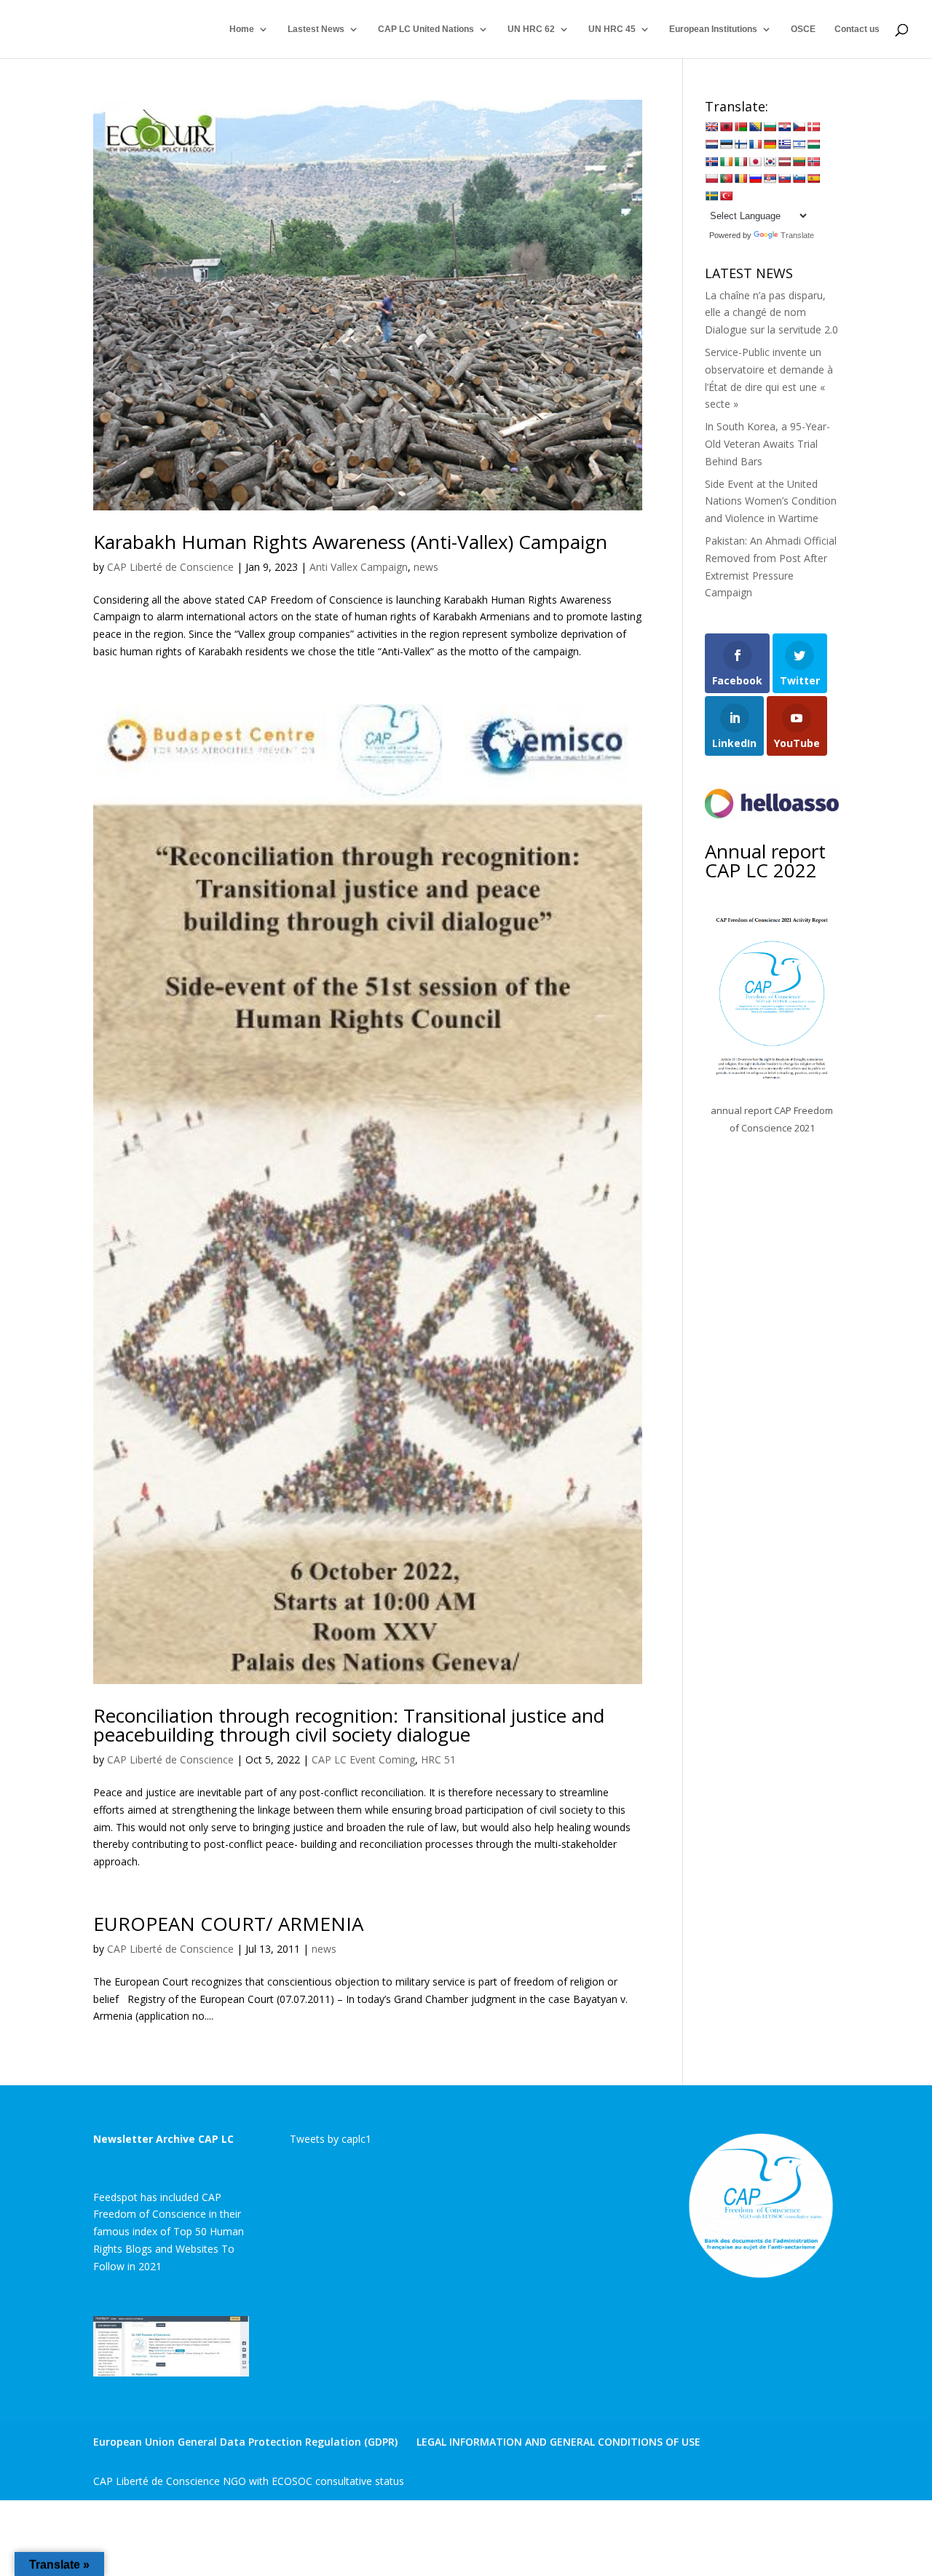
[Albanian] (726, 127)
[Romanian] (741, 178)
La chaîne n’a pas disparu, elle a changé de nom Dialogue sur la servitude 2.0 (771, 313)
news (426, 567)
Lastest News (316, 29)
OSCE (803, 29)
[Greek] (784, 144)
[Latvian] (784, 162)
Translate (797, 235)
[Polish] (711, 178)
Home (242, 29)
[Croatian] (784, 127)
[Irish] (726, 162)
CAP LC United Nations (426, 29)
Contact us (857, 29)
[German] (770, 144)
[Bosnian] (755, 127)
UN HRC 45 (612, 29)
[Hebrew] (799, 144)
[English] (711, 127)
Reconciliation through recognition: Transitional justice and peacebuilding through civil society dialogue (349, 1725)
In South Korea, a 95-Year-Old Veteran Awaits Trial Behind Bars (767, 444)
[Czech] (799, 127)
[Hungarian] (813, 144)
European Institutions (713, 29)
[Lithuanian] (799, 162)
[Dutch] (711, 144)
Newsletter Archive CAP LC (163, 2139)
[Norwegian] (813, 162)
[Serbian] (770, 178)
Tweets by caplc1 (331, 2139)
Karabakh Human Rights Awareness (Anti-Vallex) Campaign (350, 542)
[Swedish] (711, 196)
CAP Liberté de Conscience (170, 567)
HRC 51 (438, 1759)
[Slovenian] (799, 178)
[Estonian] (726, 144)
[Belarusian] (741, 127)
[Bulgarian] (770, 127)
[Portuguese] (726, 178)
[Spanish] (813, 178)
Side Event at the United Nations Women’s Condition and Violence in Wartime (771, 501)
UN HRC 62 (531, 29)
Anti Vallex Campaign (359, 567)
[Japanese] (755, 162)
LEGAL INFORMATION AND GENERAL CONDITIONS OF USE (558, 2442)
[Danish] (813, 127)
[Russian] (755, 178)
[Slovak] (784, 178)
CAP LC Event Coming (363, 1759)
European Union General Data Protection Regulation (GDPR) (245, 2442)
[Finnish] (741, 144)
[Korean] (770, 162)
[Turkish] (726, 196)
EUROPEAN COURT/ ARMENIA (228, 1924)
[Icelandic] (711, 162)
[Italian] (741, 162)
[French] (755, 144)
